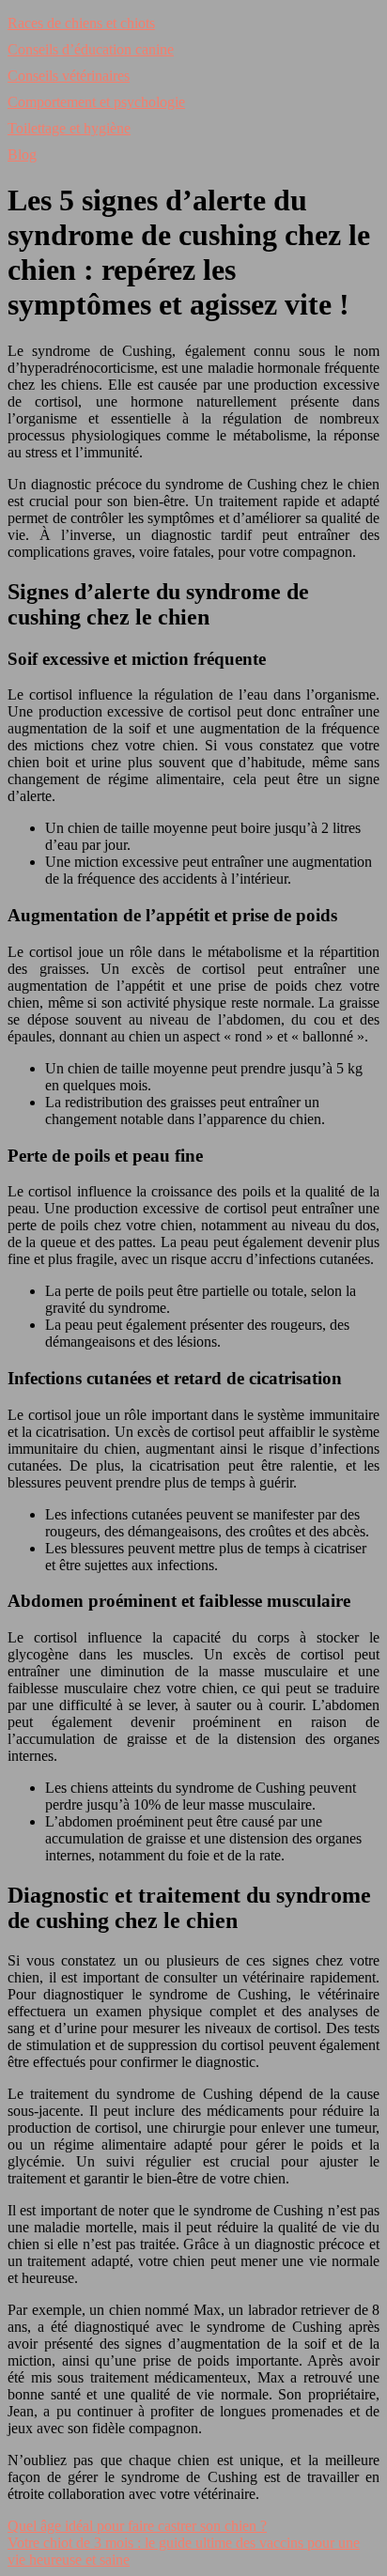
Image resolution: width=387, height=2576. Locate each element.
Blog (22, 154)
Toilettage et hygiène (69, 128)
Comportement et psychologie (96, 102)
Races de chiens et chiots (81, 23)
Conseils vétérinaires (69, 76)
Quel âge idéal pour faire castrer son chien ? (137, 2526)
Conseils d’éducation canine (91, 49)
